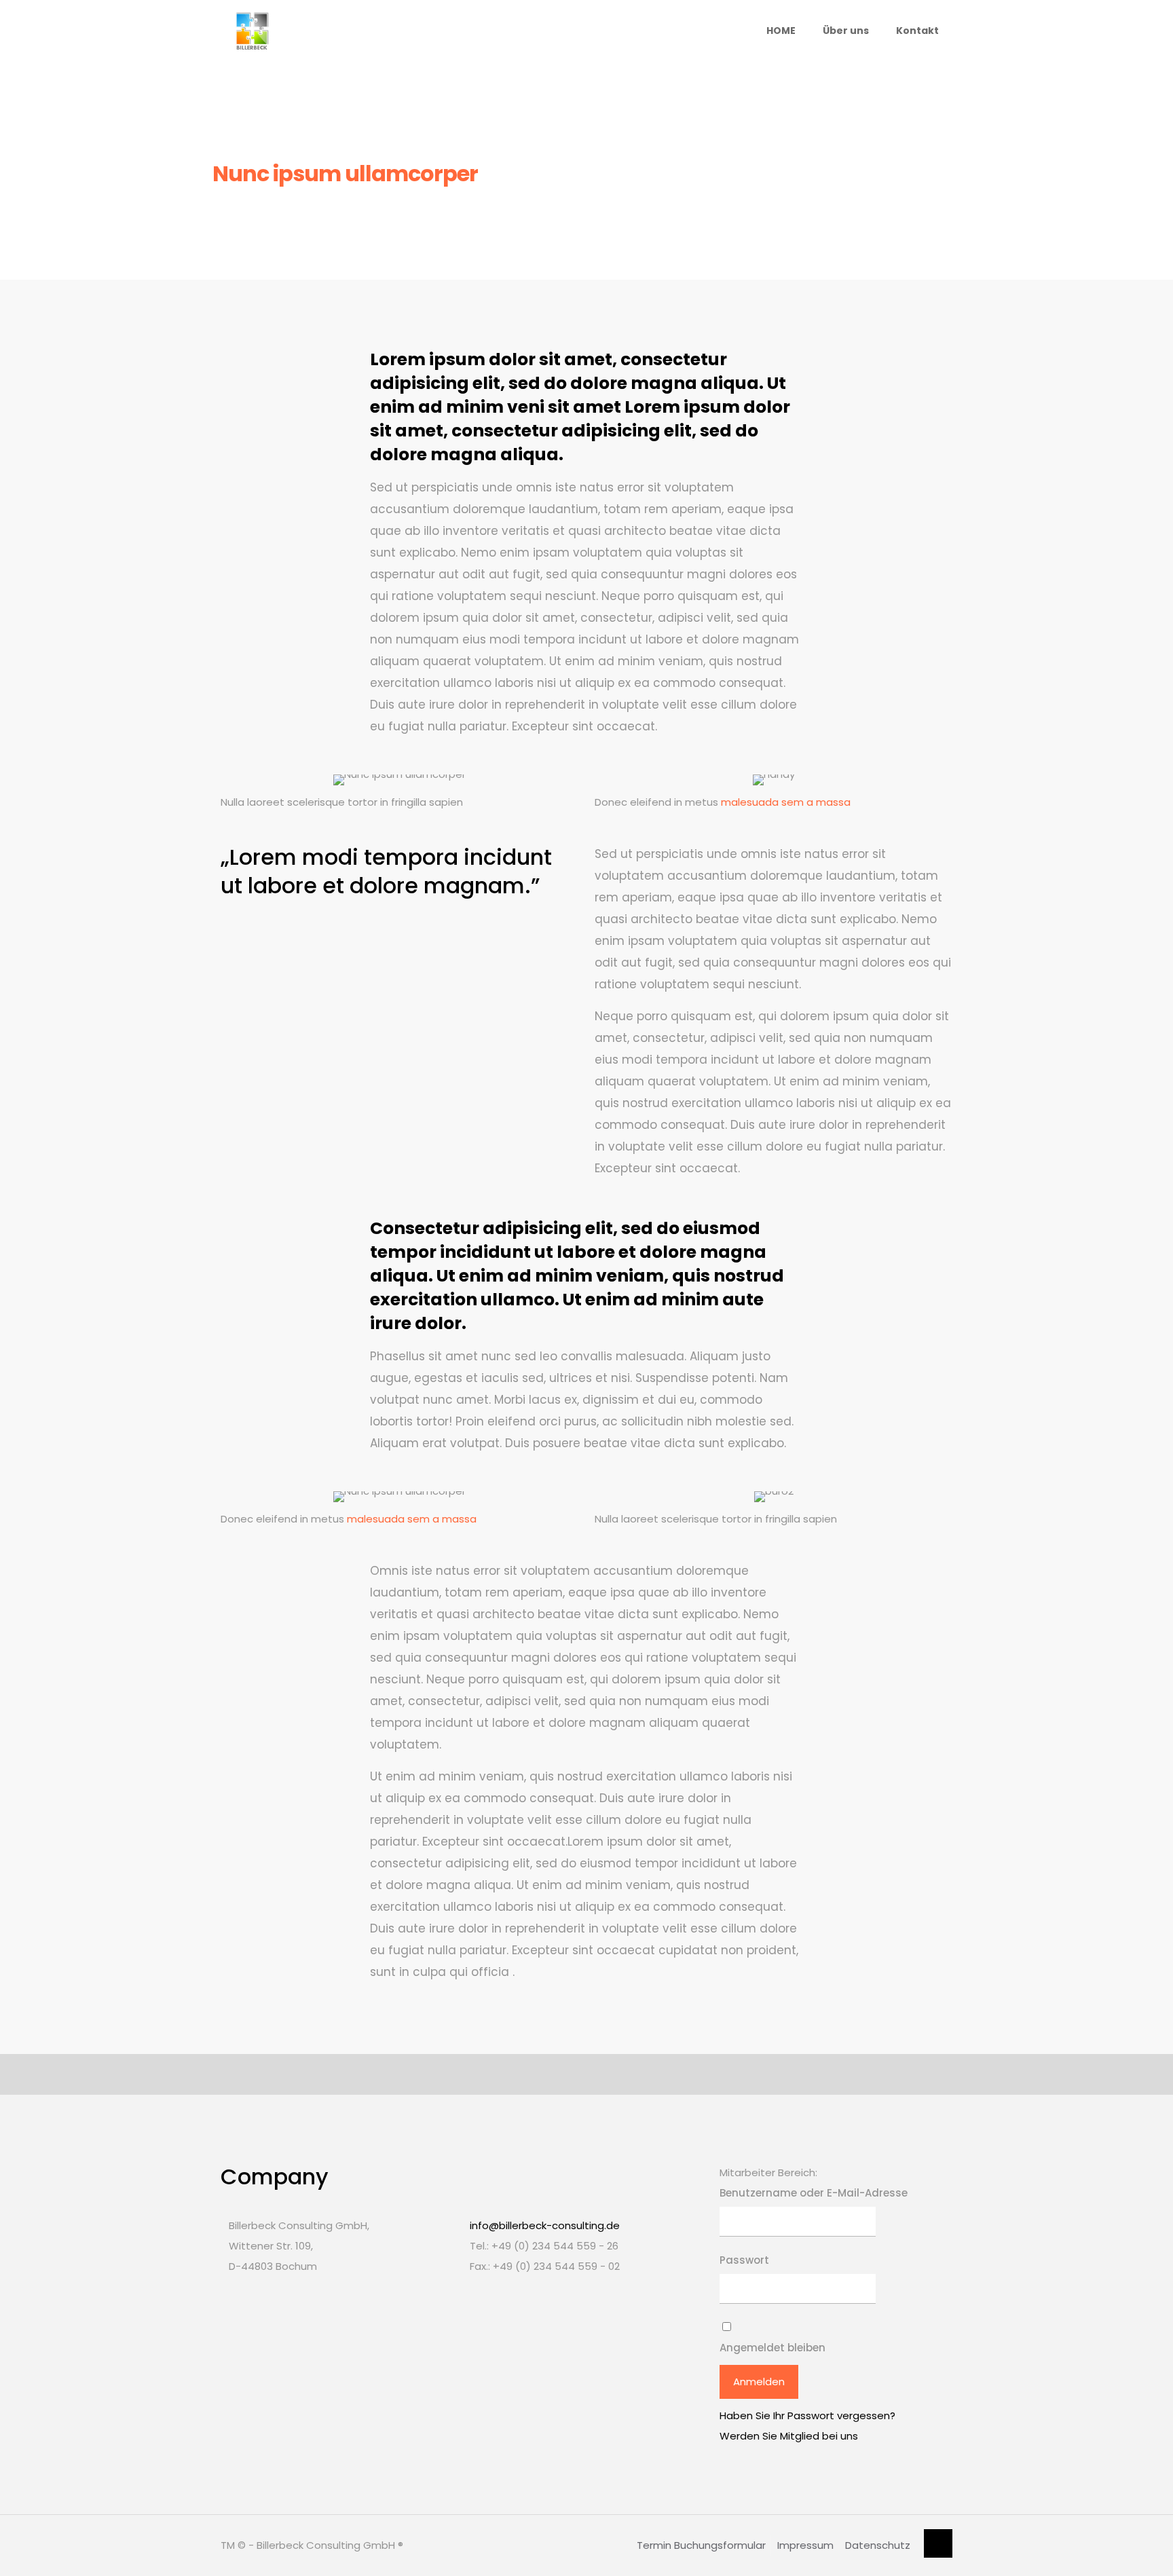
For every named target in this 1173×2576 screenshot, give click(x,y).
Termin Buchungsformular (701, 2545)
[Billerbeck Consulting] (252, 31)
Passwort (744, 2260)
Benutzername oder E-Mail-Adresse (814, 2193)
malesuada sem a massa (786, 802)
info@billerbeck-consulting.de (545, 2225)
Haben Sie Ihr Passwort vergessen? (807, 2415)
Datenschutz (878, 2545)
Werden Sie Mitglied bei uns (789, 2436)
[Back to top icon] (938, 2543)
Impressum (805, 2545)
